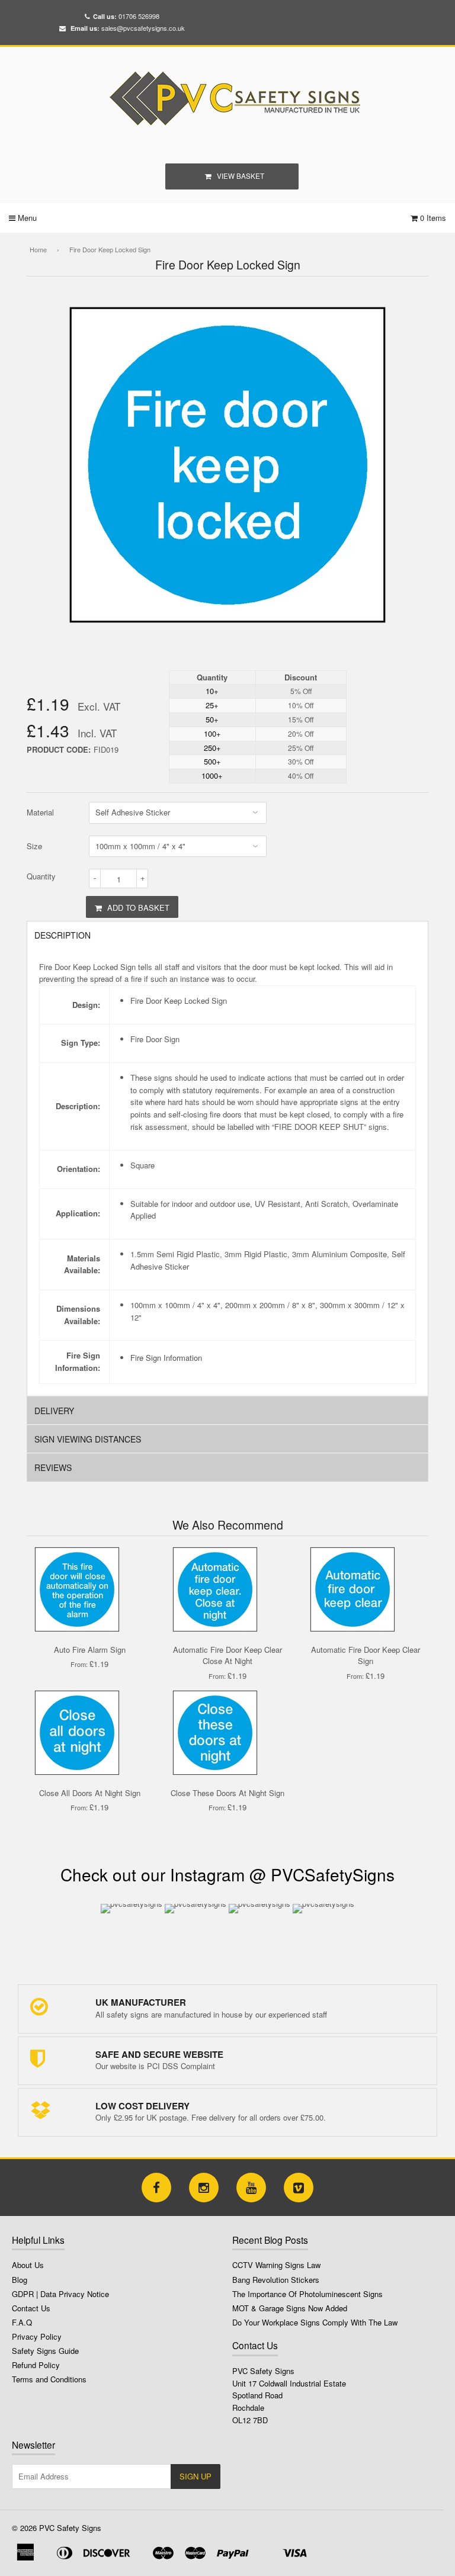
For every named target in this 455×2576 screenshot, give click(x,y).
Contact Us (31, 2308)
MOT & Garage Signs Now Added (290, 2308)
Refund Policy (36, 2365)
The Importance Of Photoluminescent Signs (307, 2294)
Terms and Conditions (49, 2379)
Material (40, 812)
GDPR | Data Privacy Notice (60, 2294)
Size (34, 846)
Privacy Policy (37, 2336)
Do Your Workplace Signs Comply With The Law (315, 2322)
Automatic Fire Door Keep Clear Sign (366, 1655)
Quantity (41, 876)
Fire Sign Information (166, 1358)
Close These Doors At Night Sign (227, 1793)
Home (38, 249)
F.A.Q (22, 2322)
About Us (28, 2265)
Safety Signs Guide (45, 2351)
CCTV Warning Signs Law (276, 2265)
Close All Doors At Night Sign (90, 1793)
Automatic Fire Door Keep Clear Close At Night (227, 1655)
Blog (20, 2280)
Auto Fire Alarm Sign (90, 1650)
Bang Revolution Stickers (276, 2280)
